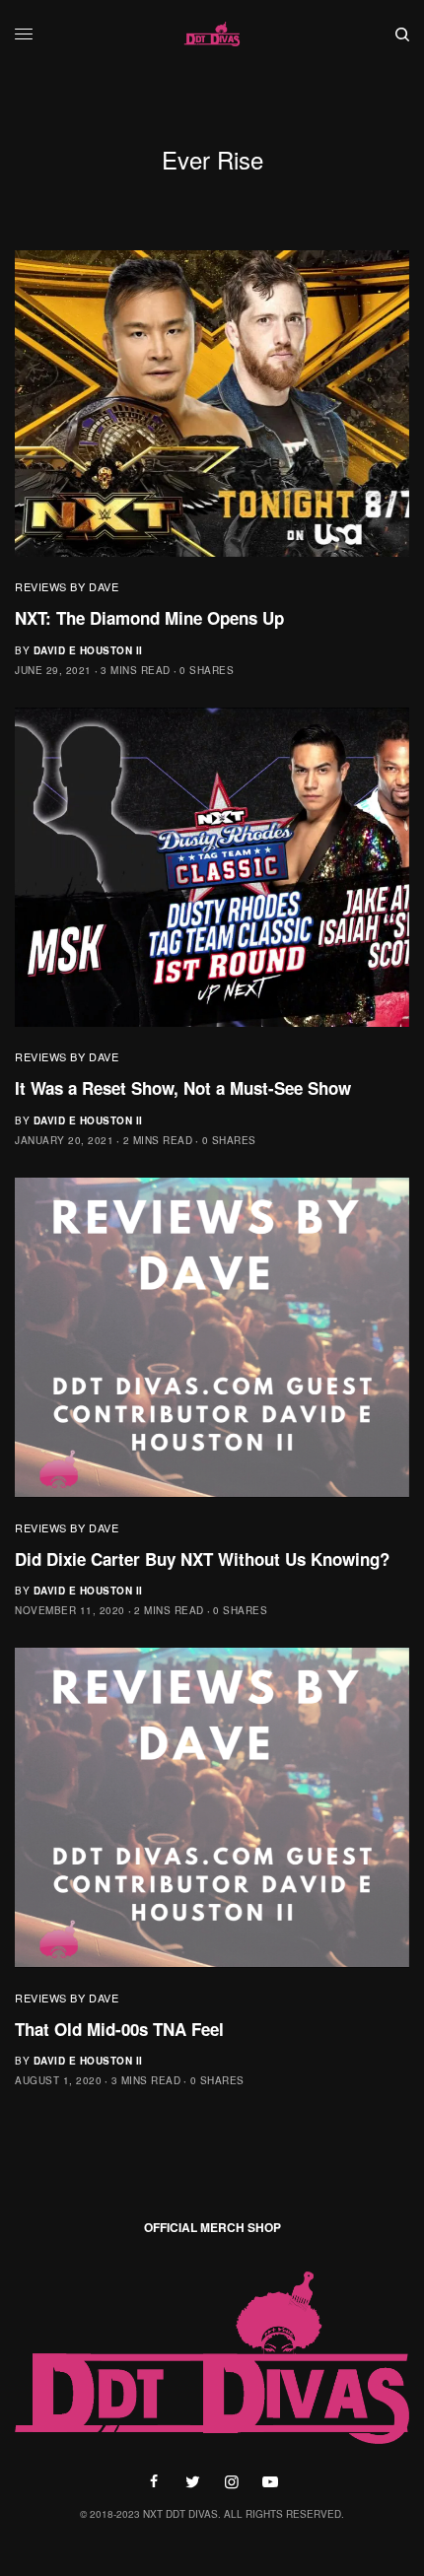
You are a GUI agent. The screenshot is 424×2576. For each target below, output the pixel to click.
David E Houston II (88, 650)
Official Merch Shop (212, 2227)
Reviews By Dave (67, 586)
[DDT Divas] (212, 34)
